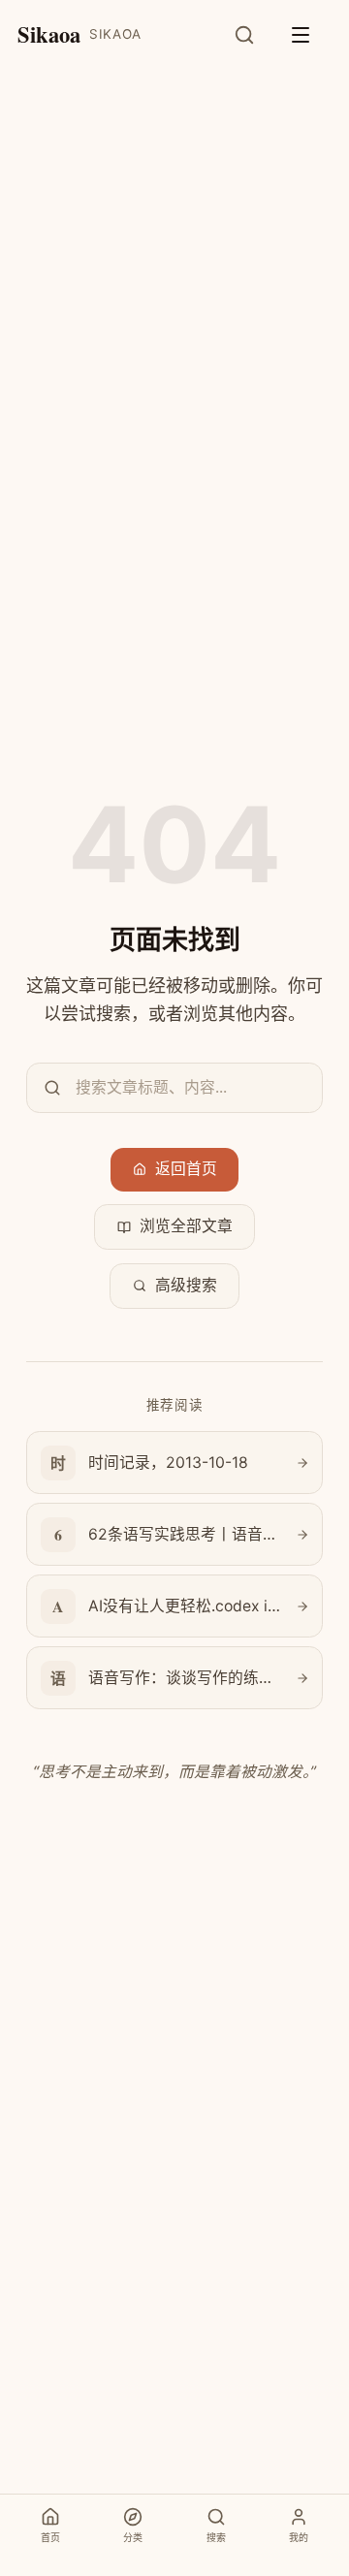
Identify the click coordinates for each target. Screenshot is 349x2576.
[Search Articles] (255, 35)
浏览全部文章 (186, 1226)
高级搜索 (186, 1285)
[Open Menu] (310, 35)
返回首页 (186, 1169)
